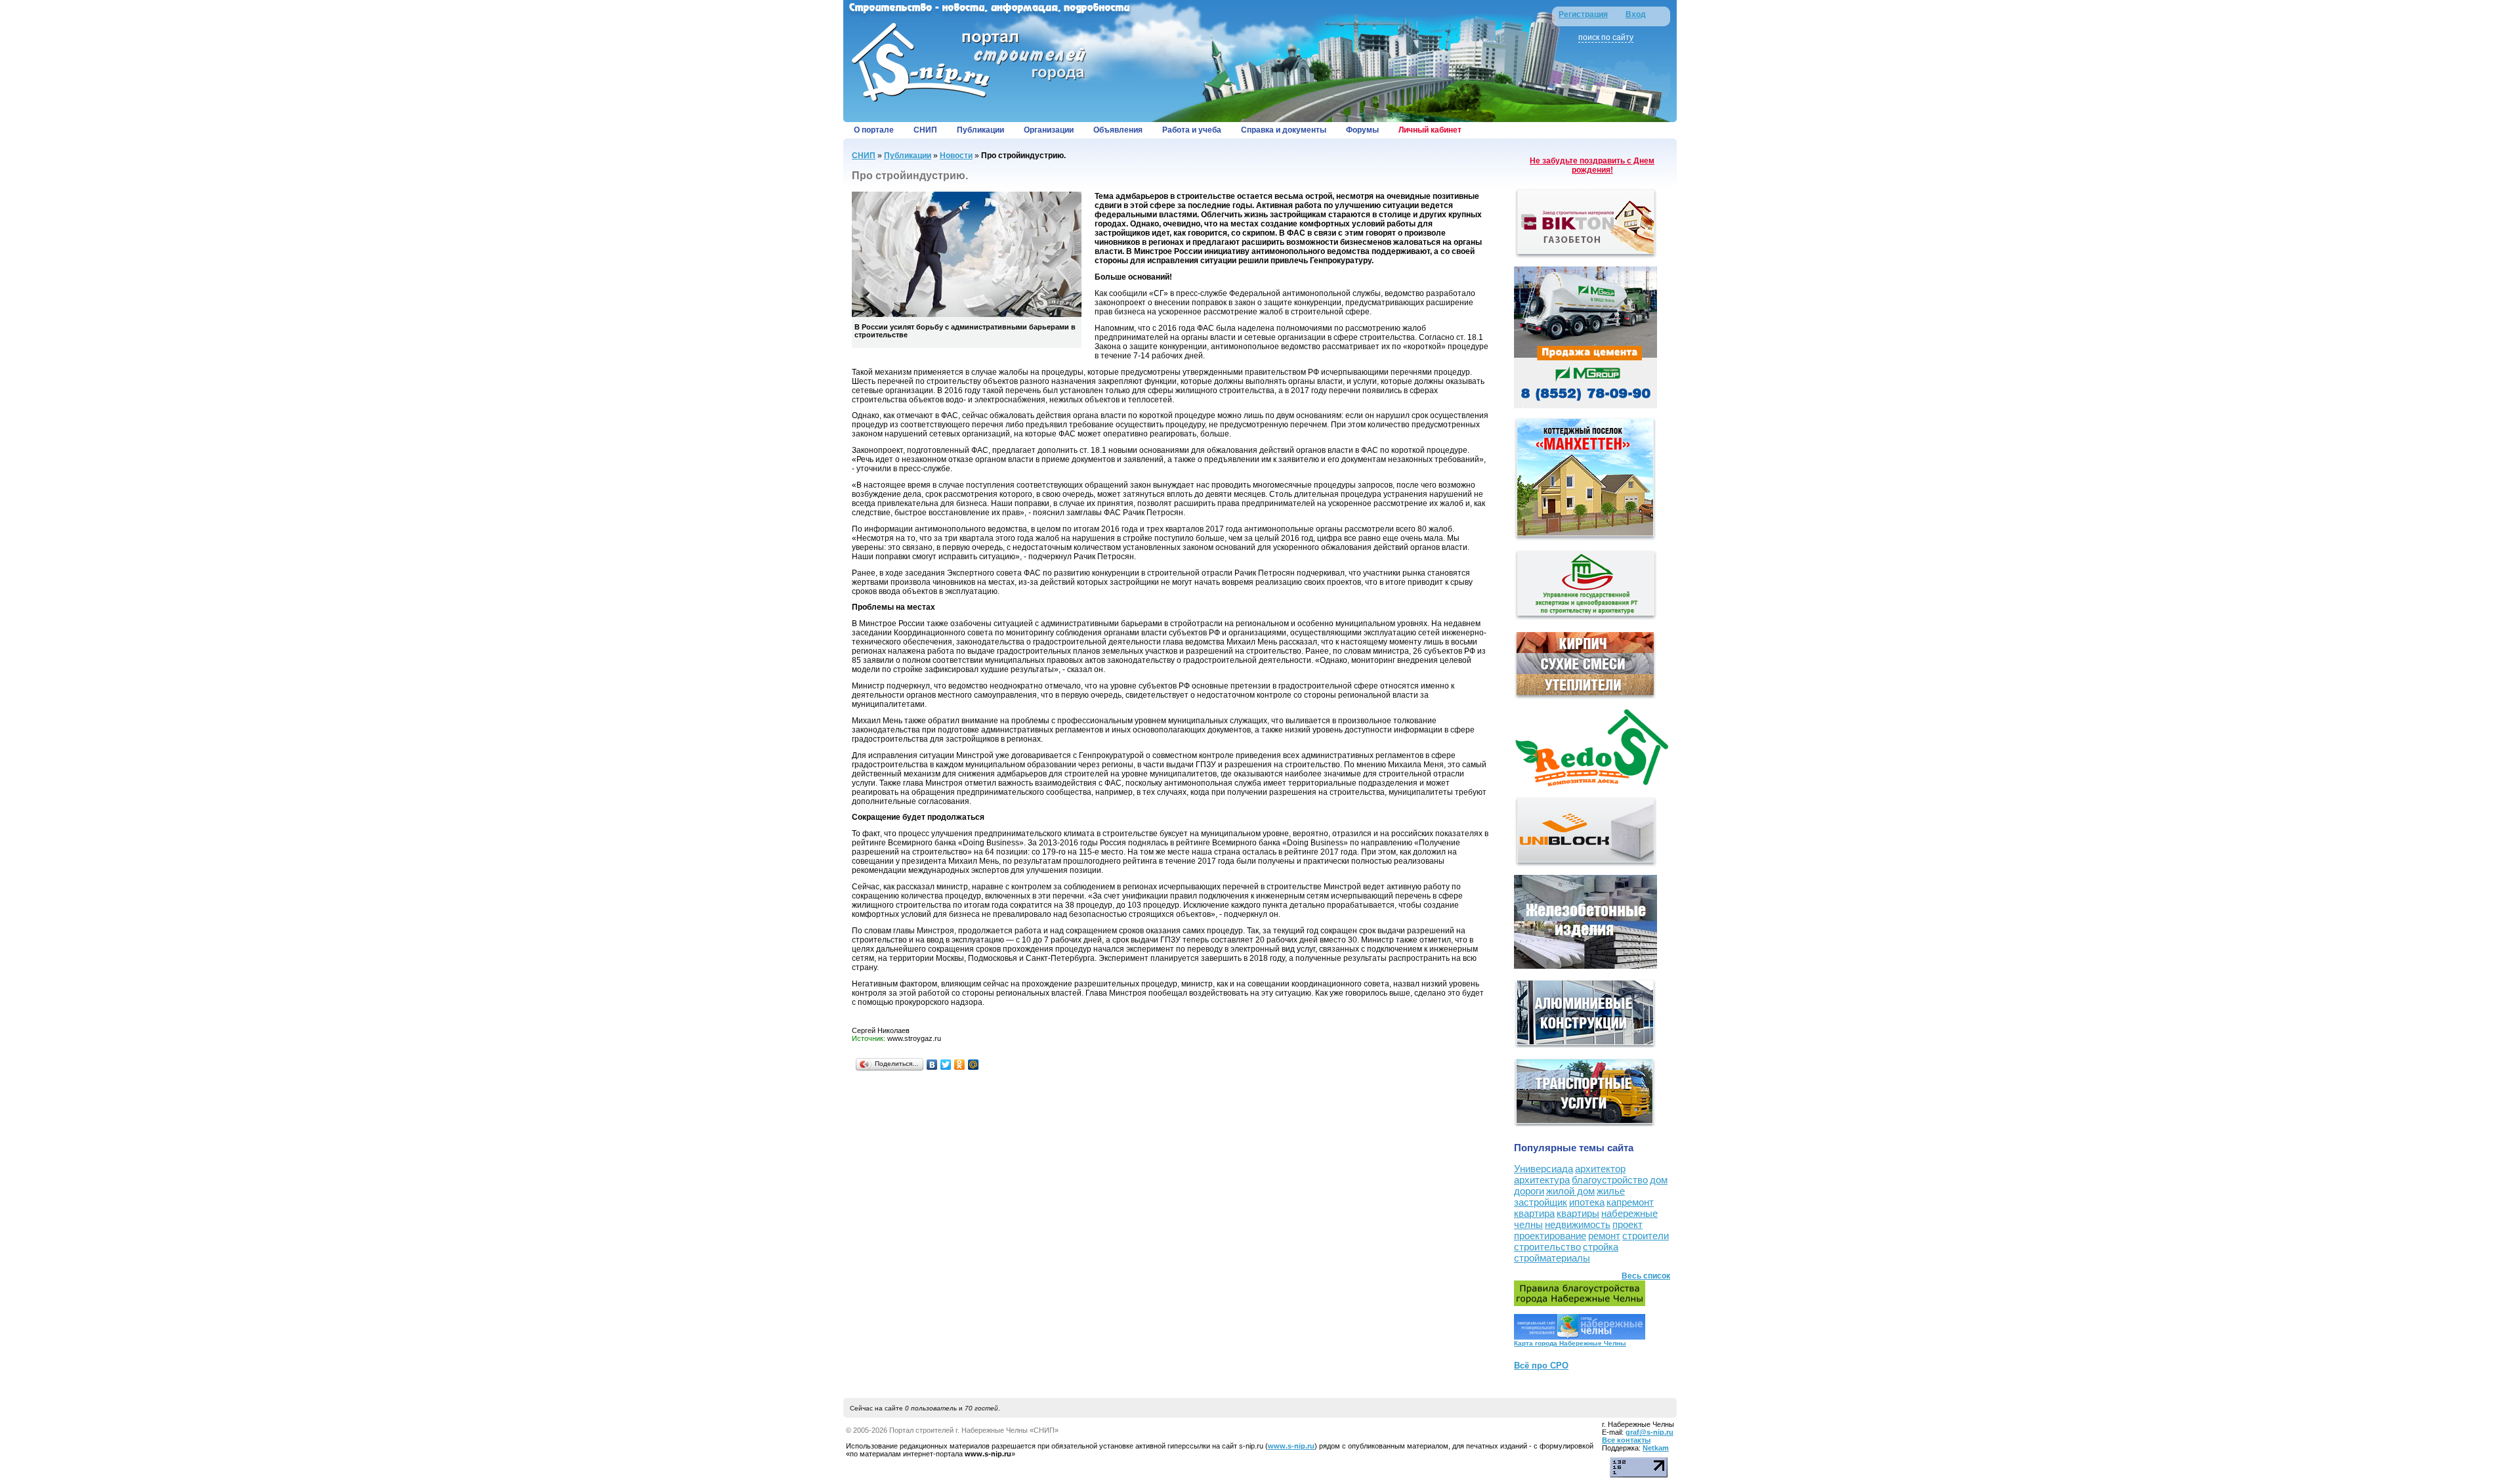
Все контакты (1626, 1440)
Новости (956, 156)
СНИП (925, 130)
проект (1627, 1224)
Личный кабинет (1430, 130)
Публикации (980, 130)
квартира (1534, 1213)
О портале (874, 130)
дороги (1529, 1191)
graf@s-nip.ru (1649, 1432)
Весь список (1646, 1276)
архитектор (1600, 1169)
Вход (1636, 14)
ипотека (1587, 1202)
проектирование (1550, 1236)
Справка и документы (1284, 130)
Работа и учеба (1192, 130)
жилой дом (1570, 1191)
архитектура (1542, 1180)
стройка (1601, 1247)
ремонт (1604, 1236)
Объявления (1118, 130)
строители (1646, 1236)
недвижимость (1578, 1224)
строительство (1547, 1247)
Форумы (1362, 130)
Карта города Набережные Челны (1570, 1343)
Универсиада (1543, 1169)
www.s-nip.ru (1291, 1446)
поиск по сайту (1606, 37)
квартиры (1578, 1213)
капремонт (1630, 1202)
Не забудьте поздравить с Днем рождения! (1592, 165)
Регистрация (1583, 14)
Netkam (1656, 1448)
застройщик (1541, 1202)
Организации (1049, 130)
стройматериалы (1552, 1258)
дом (1659, 1180)
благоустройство (1610, 1180)
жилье (1611, 1191)
